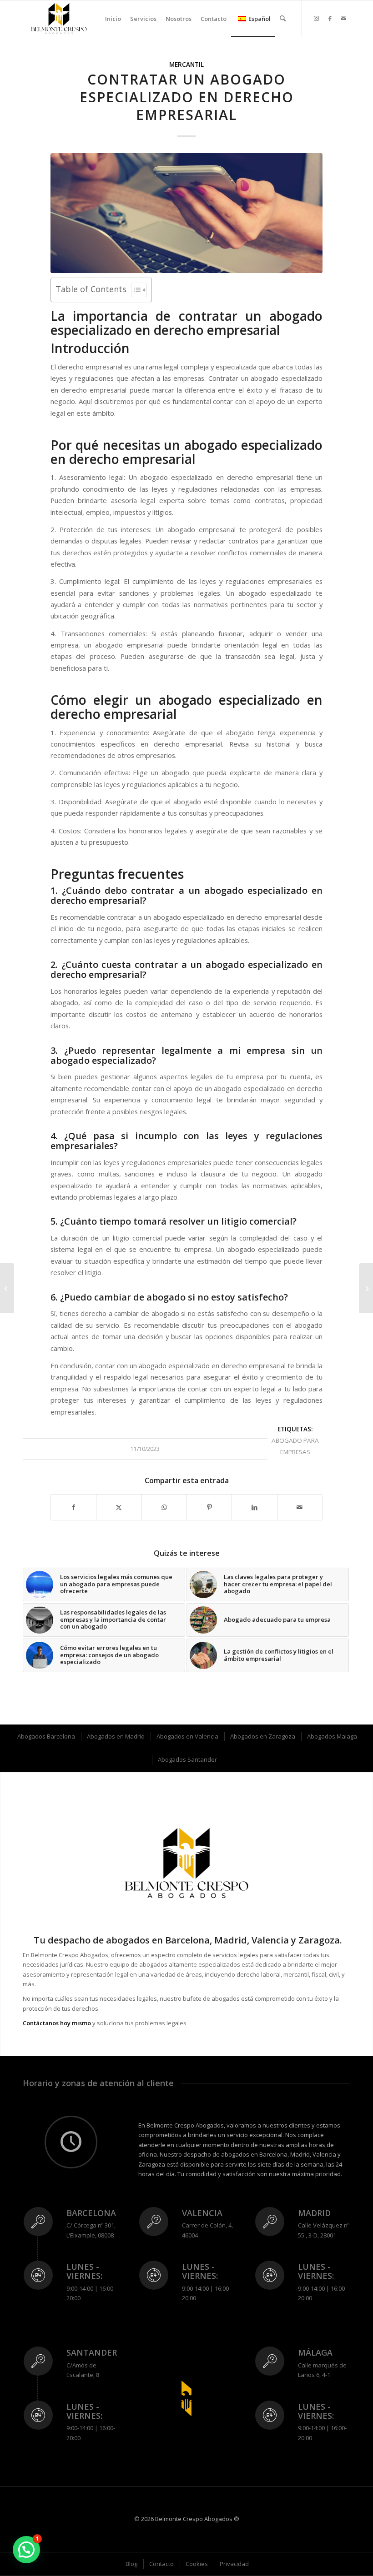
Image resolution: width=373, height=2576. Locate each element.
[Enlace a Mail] (343, 18)
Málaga (315, 2352)
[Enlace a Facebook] (330, 18)
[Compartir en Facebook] (73, 1507)
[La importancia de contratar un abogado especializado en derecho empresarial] (186, 213)
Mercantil (186, 65)
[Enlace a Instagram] (316, 18)
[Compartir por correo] (300, 1507)
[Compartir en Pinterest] (209, 1507)
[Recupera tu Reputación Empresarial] (366, 1288)
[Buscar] (283, 19)
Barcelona (91, 2213)
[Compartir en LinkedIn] (254, 1507)
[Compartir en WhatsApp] (164, 1507)
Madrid (314, 2213)
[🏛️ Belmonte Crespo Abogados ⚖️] (59, 19)
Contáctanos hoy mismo (57, 2023)
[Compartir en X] (119, 1507)
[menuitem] (113, 19)
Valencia (202, 2213)
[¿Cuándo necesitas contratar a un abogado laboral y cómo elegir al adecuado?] (7, 1288)
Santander (92, 2352)
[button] (26, 2550)
